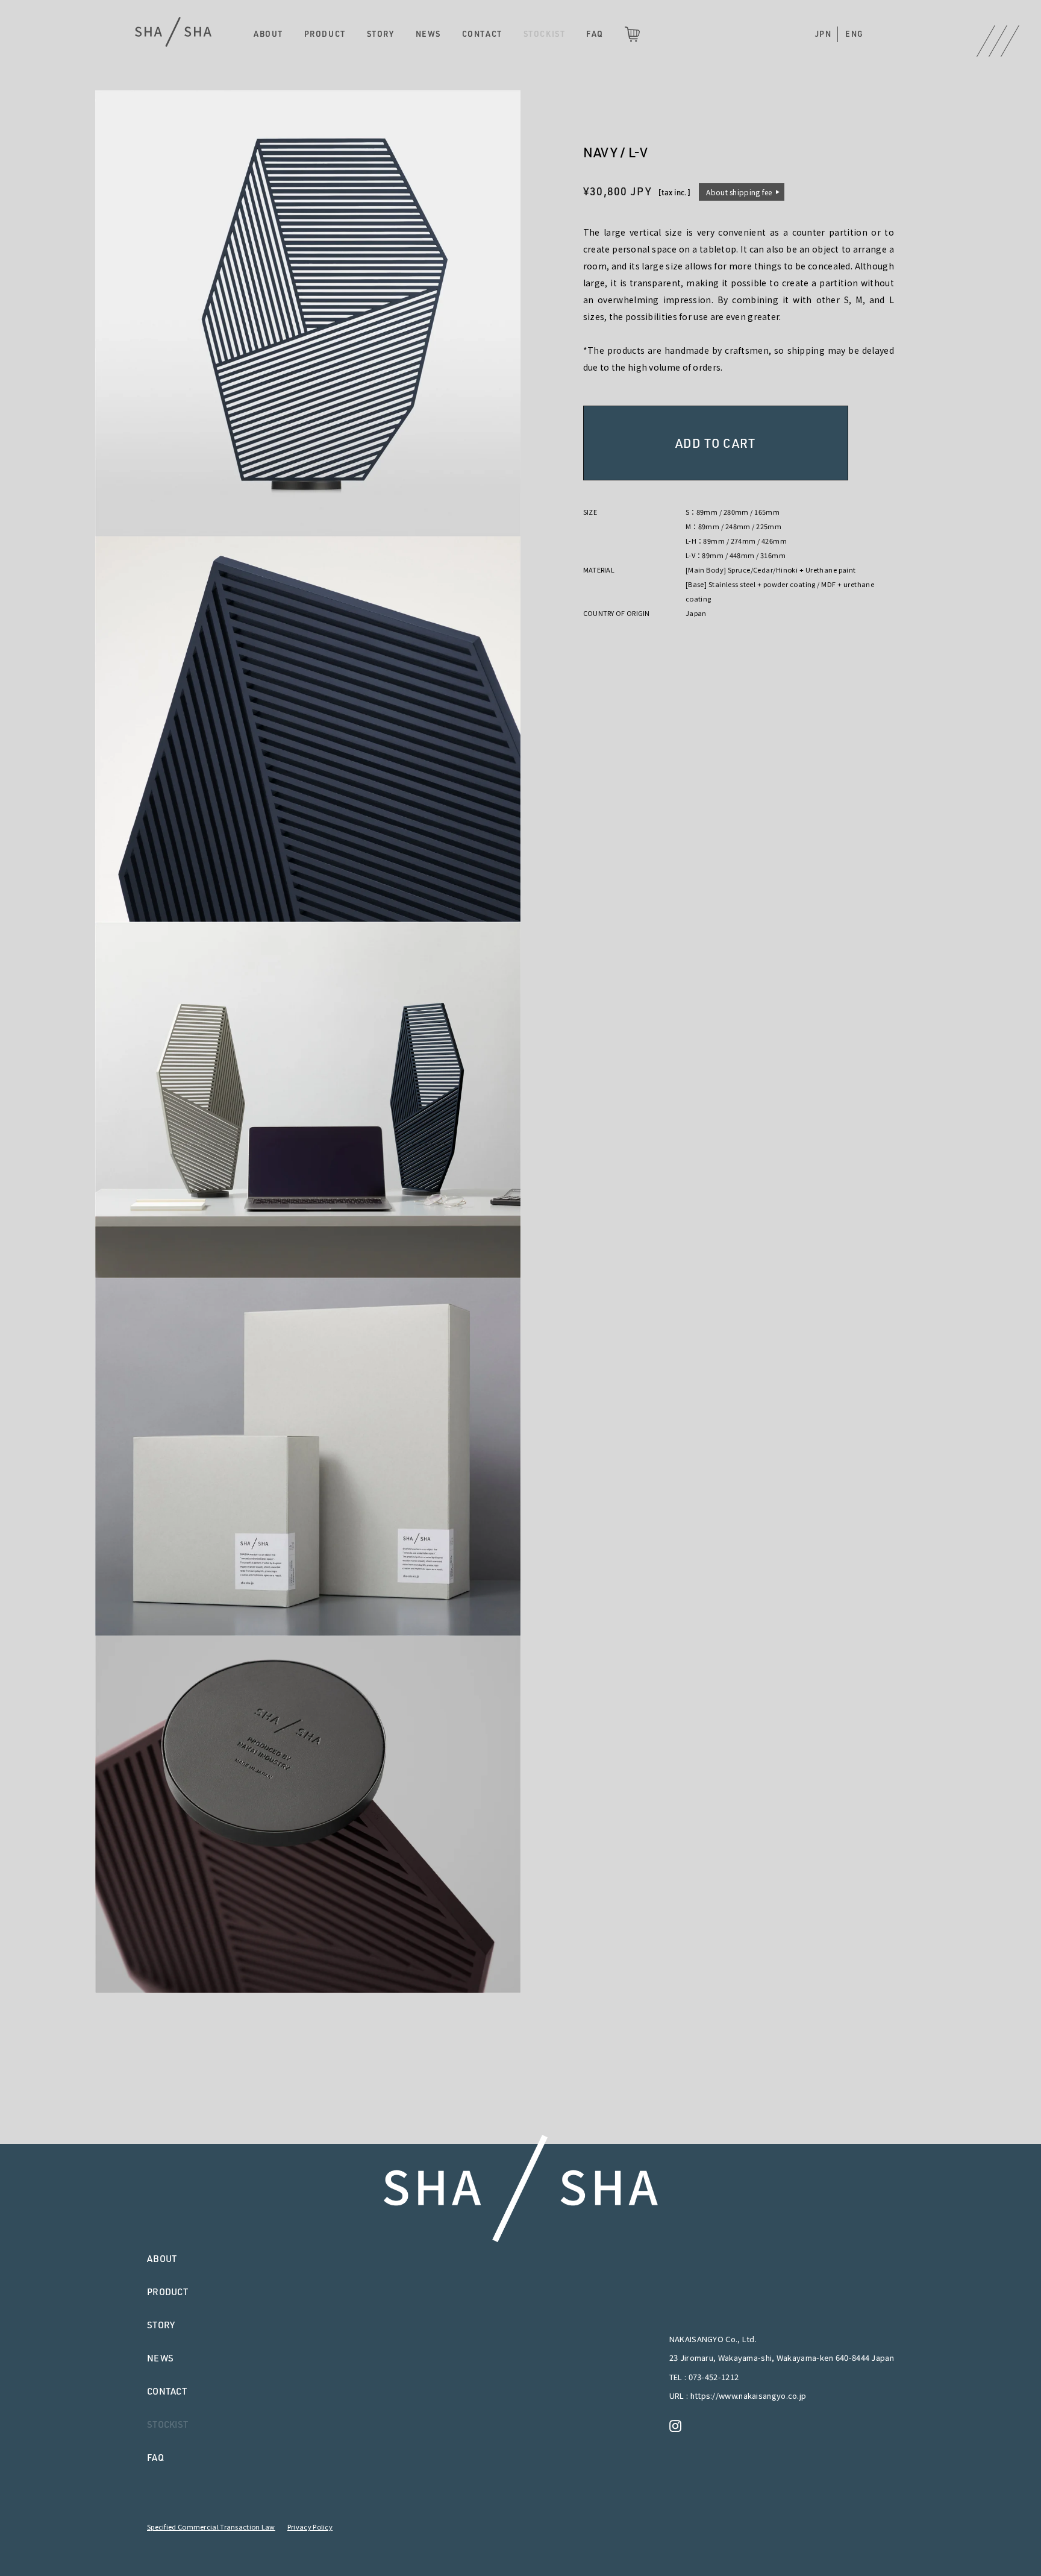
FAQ (595, 34)
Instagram (678, 2426)
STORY (381, 34)
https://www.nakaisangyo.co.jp (749, 2395)
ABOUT (268, 34)
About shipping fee (739, 192)
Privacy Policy (310, 2527)
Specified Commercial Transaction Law (211, 2527)
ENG (855, 34)
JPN (824, 34)
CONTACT (482, 34)
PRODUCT (325, 34)
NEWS (428, 34)
